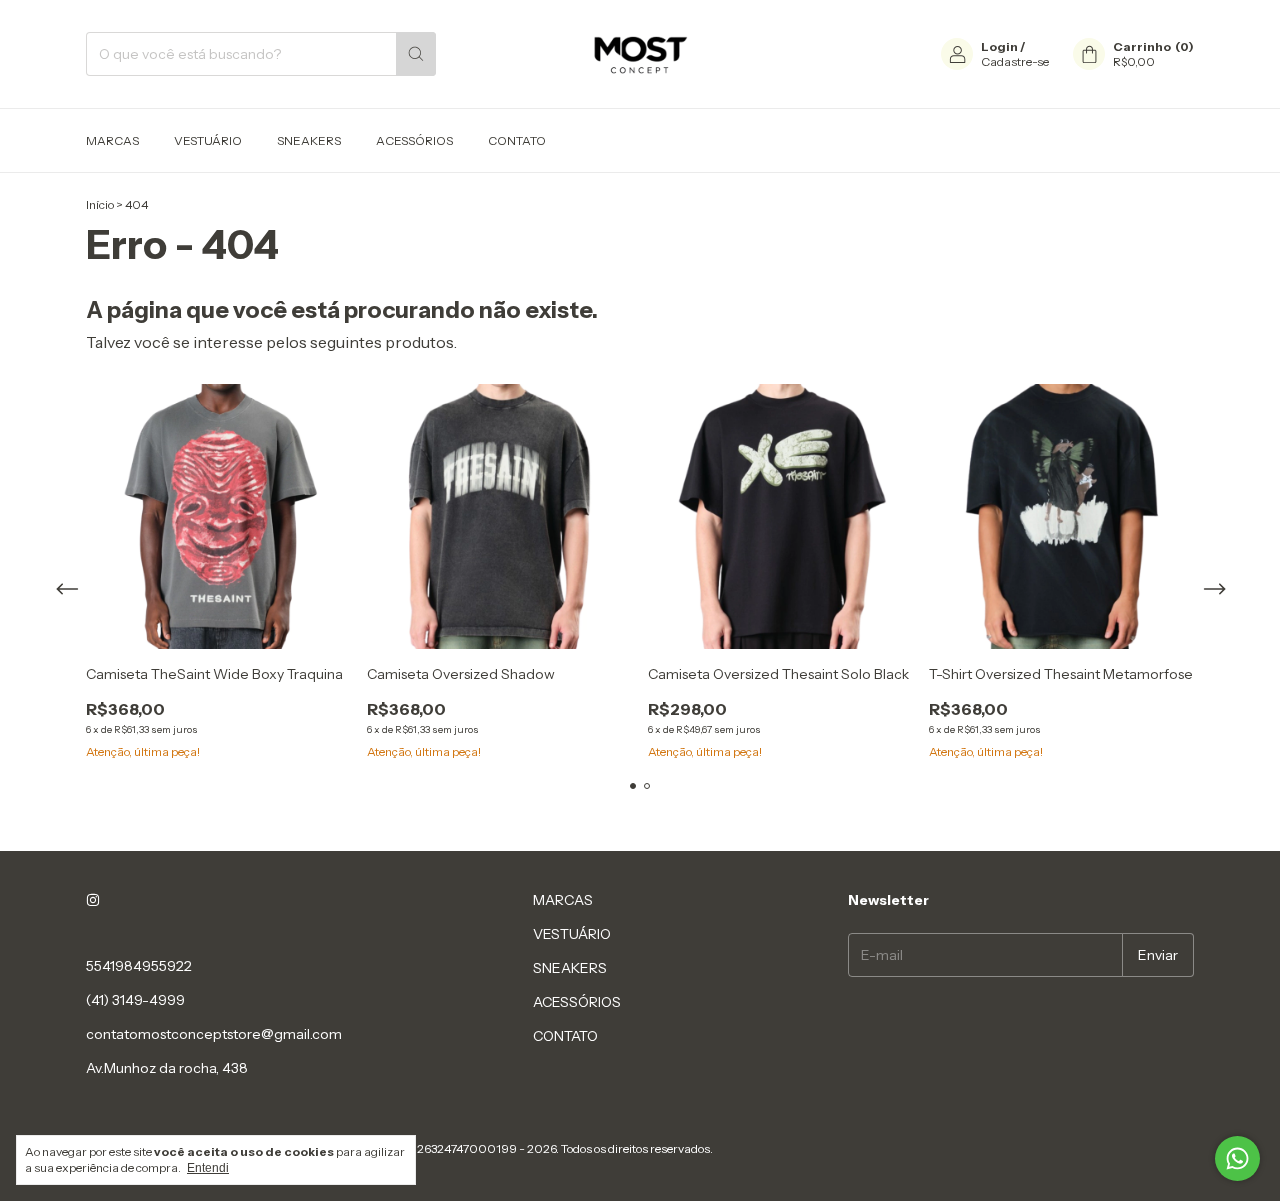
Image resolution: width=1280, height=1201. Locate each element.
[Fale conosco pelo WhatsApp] (1237, 1158)
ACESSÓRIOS (414, 140)
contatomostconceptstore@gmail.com (214, 1034)
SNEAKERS (309, 140)
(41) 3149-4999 (135, 1000)
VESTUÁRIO (208, 140)
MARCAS (112, 140)
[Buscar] (416, 54)
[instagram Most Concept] (93, 900)
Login (999, 46)
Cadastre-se (1015, 61)
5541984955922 (139, 966)
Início (100, 204)
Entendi (208, 1168)
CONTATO (517, 140)
